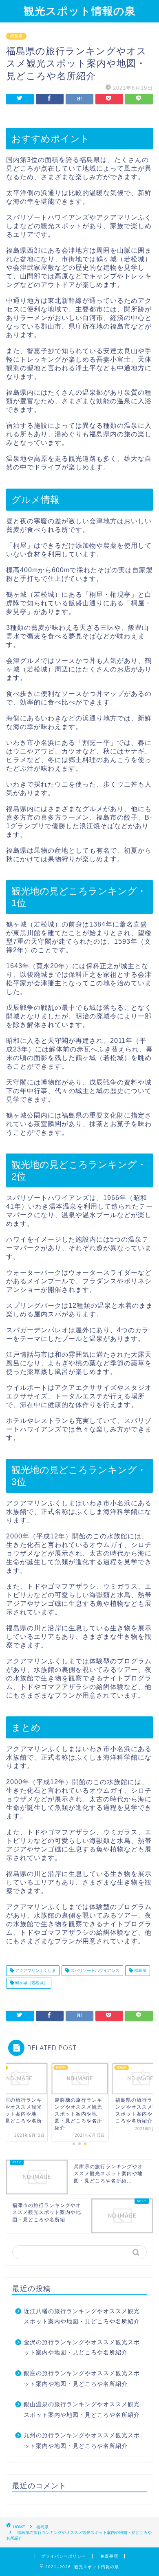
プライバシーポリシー (64, 2556)
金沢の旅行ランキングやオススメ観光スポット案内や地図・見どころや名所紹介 (82, 2348)
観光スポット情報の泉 (80, 11)
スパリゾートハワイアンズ (94, 1970)
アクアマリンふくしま (35, 1970)
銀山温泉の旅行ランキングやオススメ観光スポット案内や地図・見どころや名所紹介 (82, 2410)
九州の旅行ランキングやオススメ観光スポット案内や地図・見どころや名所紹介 (82, 2441)
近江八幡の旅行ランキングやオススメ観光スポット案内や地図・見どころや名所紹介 (82, 2317)
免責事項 (109, 2556)
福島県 (16, 36)
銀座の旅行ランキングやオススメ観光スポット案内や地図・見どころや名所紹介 (82, 2379)
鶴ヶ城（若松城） (31, 1983)
